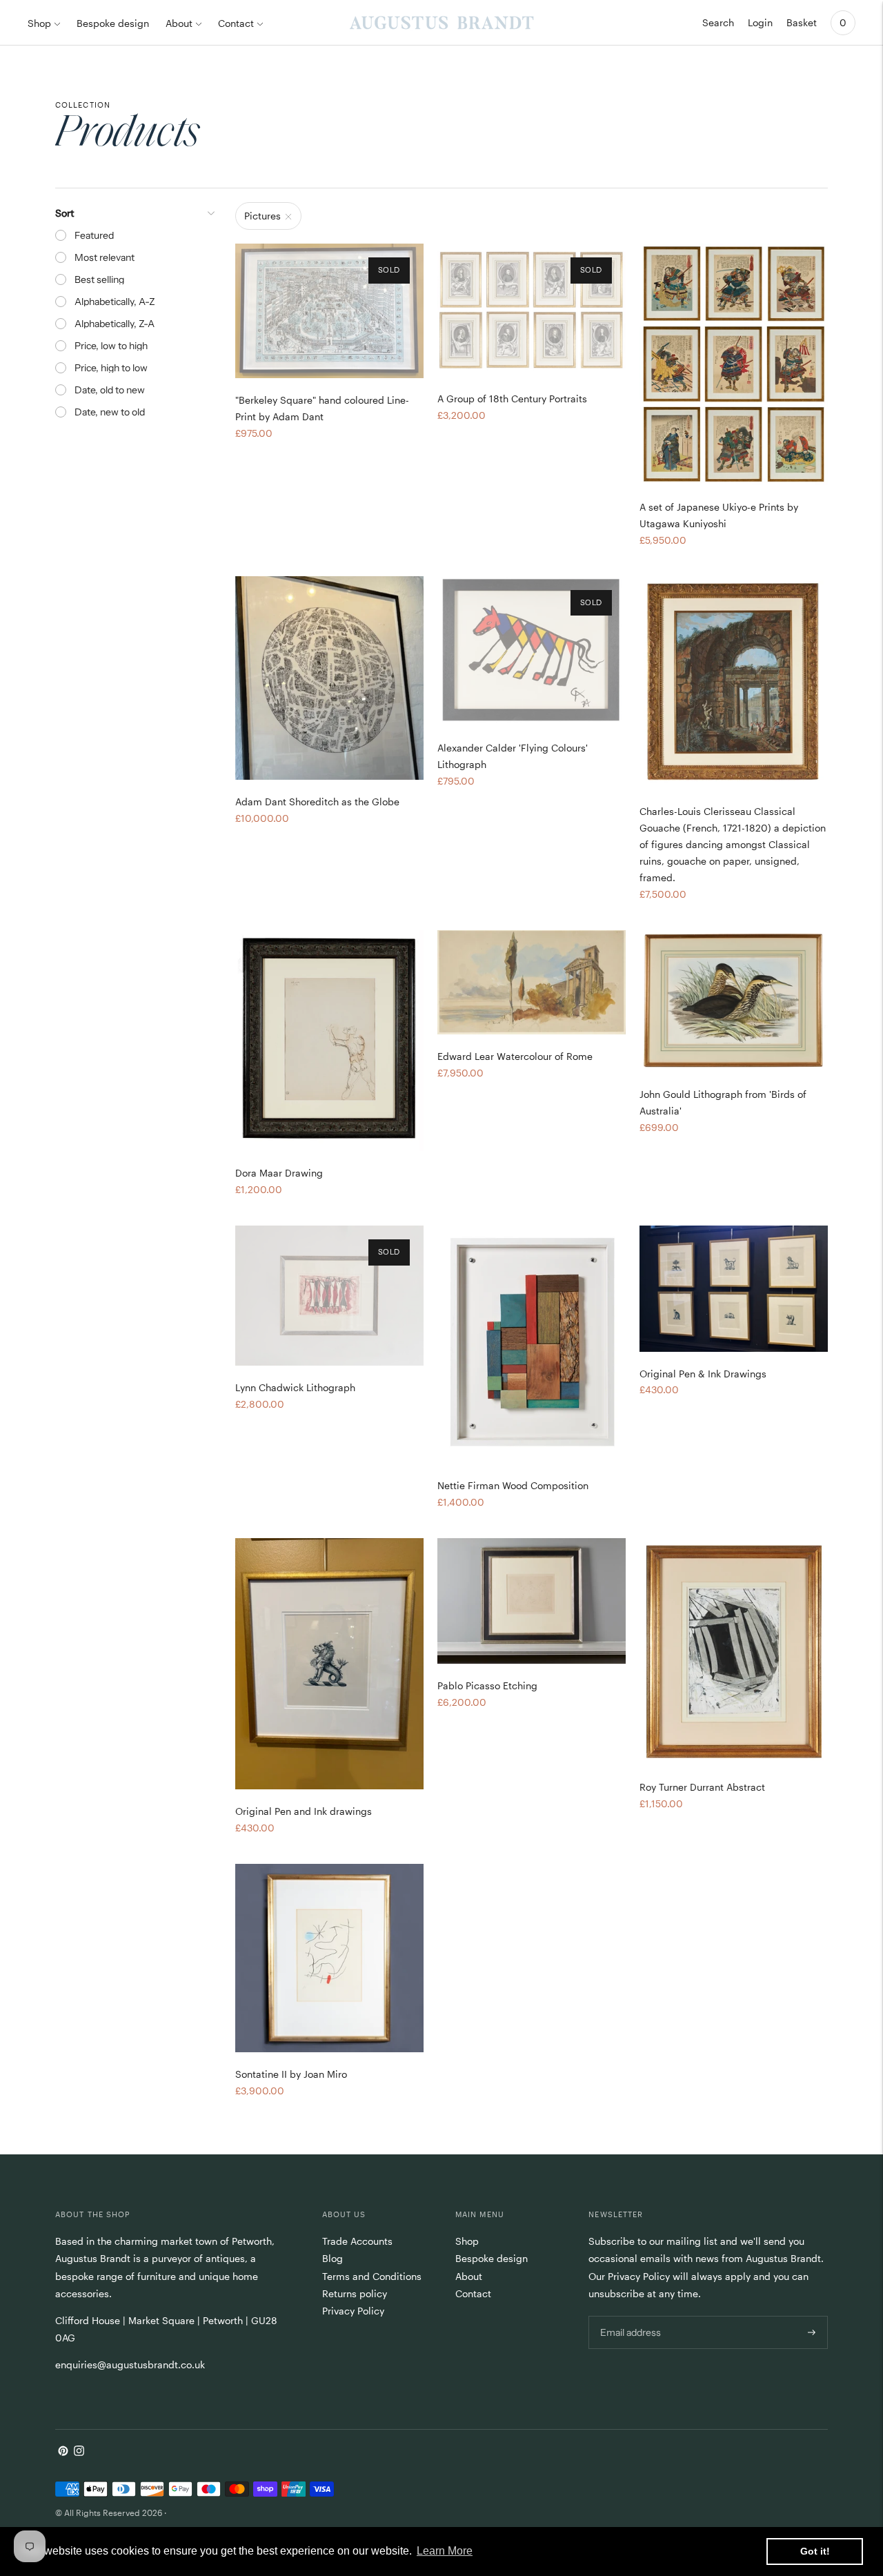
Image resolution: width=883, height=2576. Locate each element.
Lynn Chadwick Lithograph (295, 1387)
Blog (333, 2258)
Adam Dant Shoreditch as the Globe (317, 802)
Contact (236, 23)
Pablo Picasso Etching (487, 1685)
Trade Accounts (357, 2241)
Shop (39, 23)
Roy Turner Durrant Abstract (702, 1787)
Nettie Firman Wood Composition (513, 1485)
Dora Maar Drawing (279, 1173)
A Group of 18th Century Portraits (512, 399)
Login (760, 22)
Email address (629, 2315)
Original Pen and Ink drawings (304, 1811)
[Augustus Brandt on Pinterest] (63, 2452)
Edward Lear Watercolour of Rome (515, 1056)
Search (718, 22)
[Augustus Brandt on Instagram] (79, 2452)
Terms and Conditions (372, 2276)
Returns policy (355, 2293)
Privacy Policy (353, 2311)
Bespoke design (113, 23)
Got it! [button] (815, 2551)
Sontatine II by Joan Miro (291, 2074)
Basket (802, 22)
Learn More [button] (445, 2551)
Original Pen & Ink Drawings (703, 1374)
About (179, 23)
